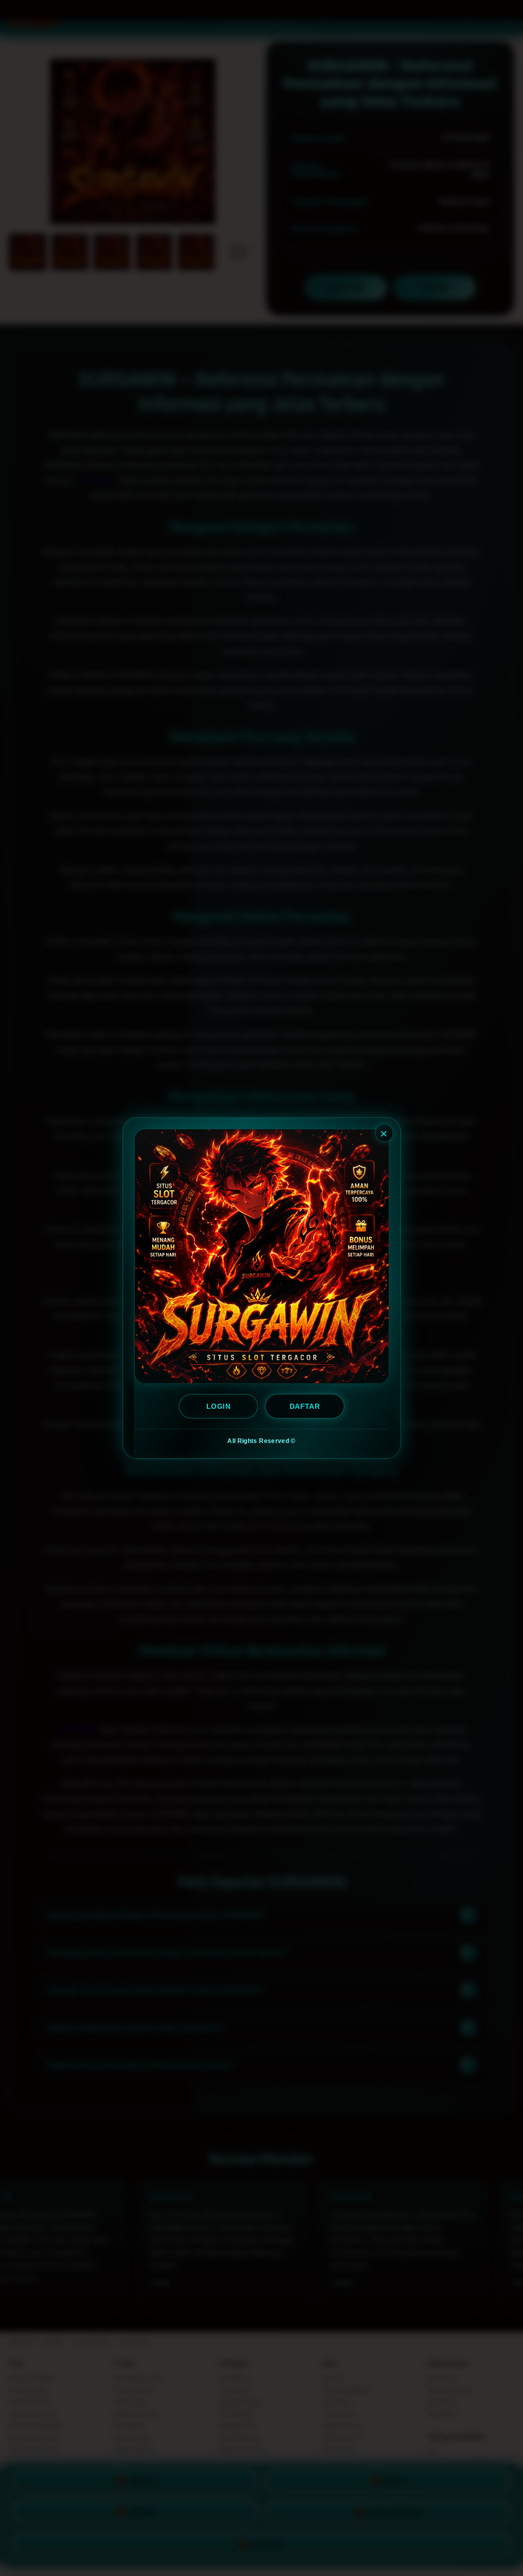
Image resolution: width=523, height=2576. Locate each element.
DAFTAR (304, 1406)
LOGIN (218, 1406)
